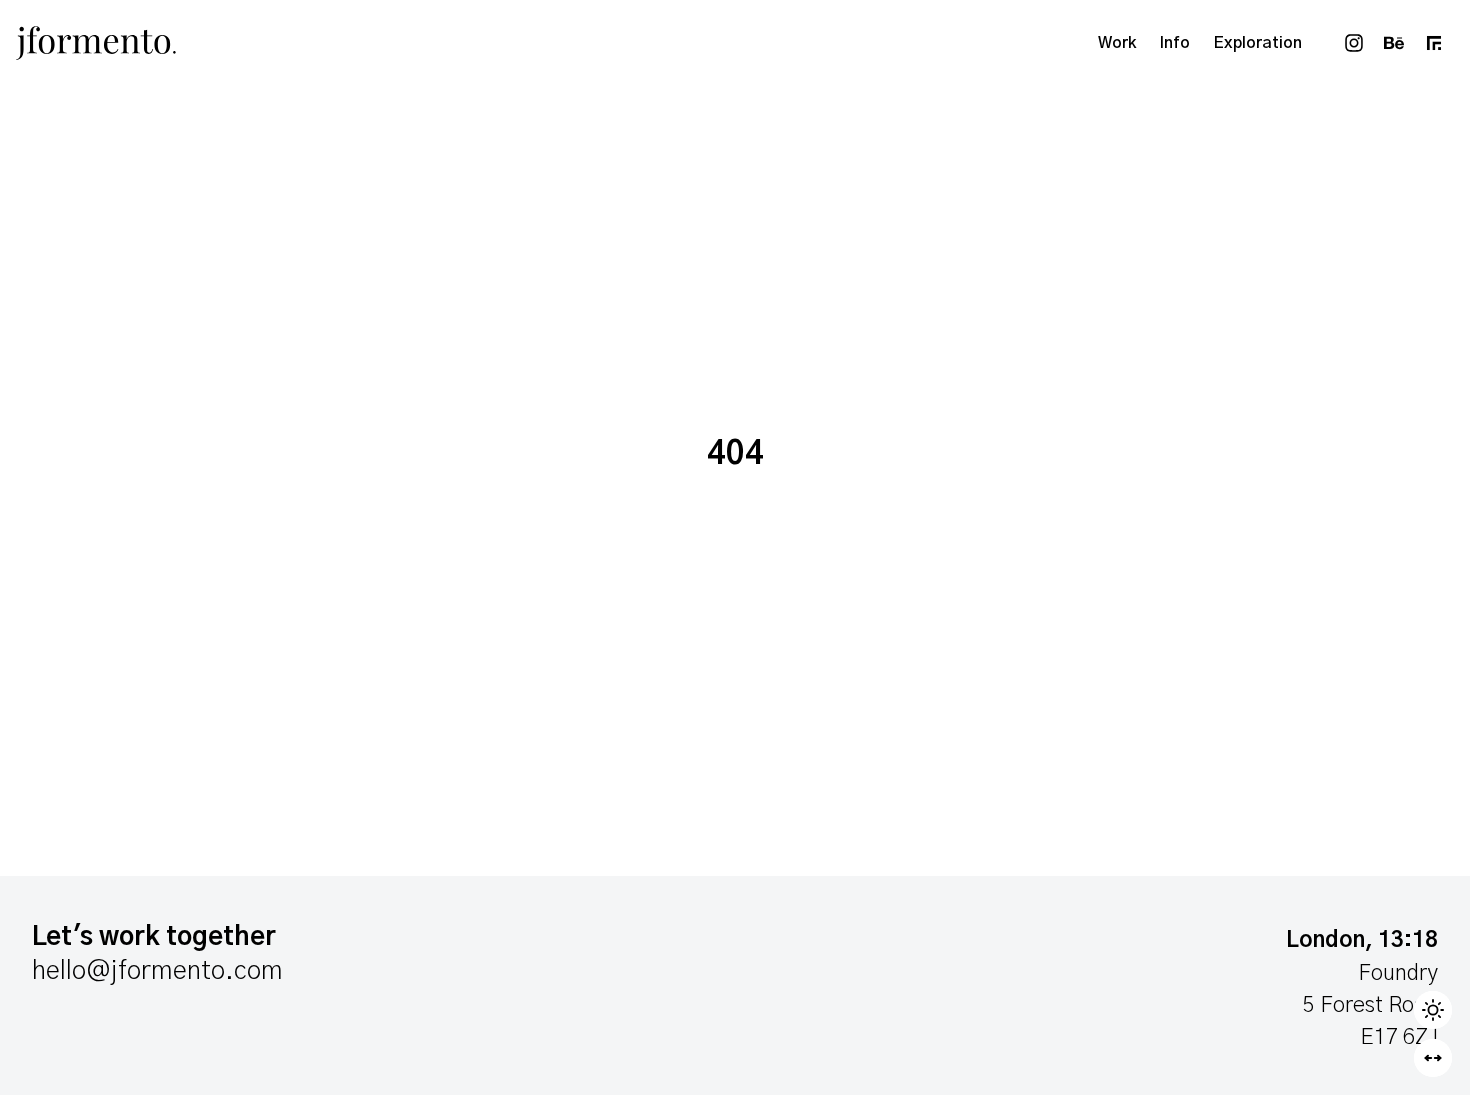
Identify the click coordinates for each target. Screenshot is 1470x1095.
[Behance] (1394, 43)
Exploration (1258, 43)
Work (1117, 43)
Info (1175, 43)
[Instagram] (1354, 43)
